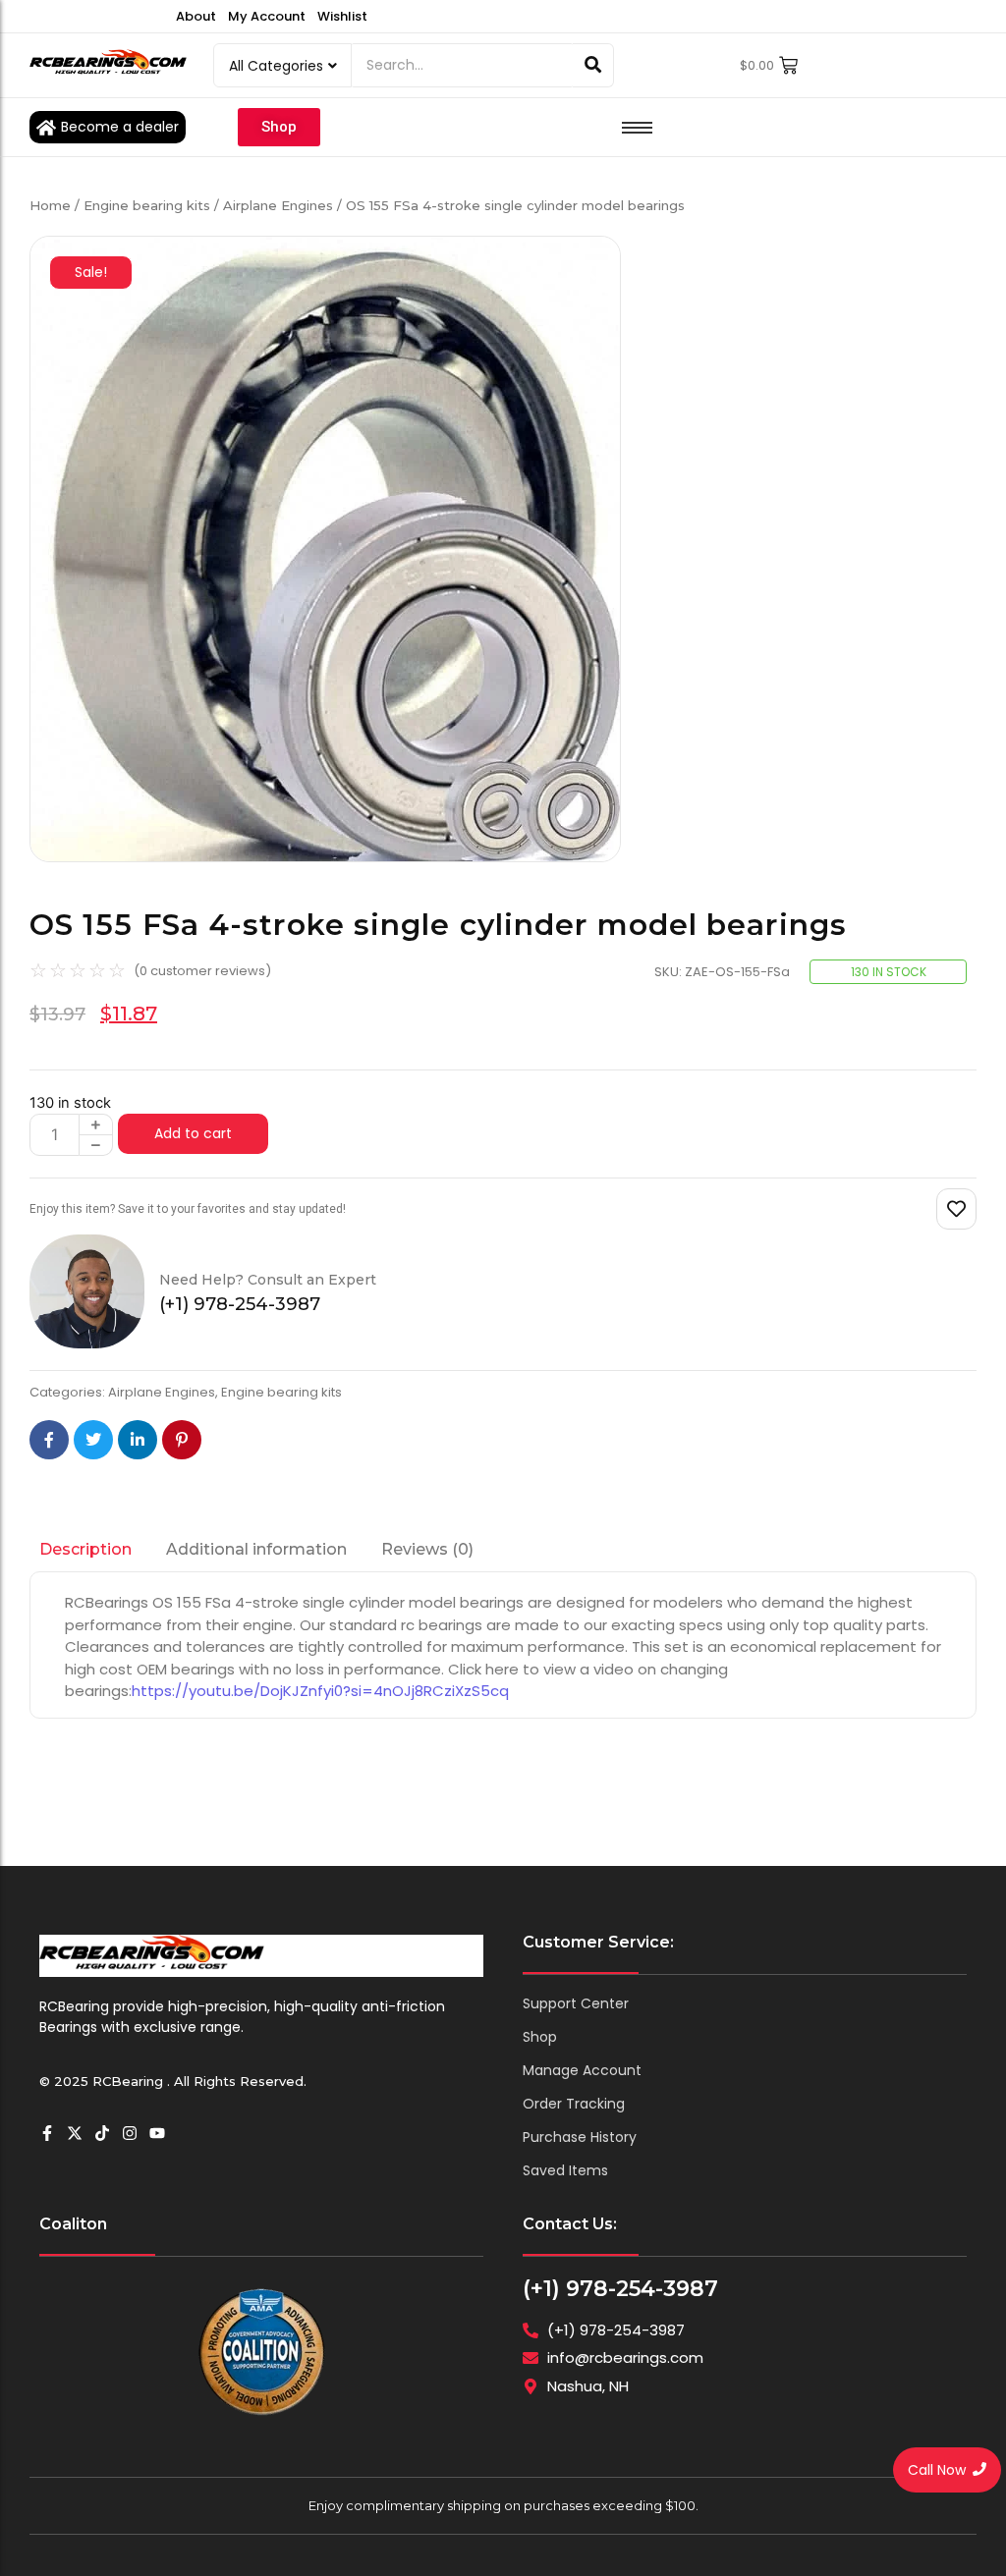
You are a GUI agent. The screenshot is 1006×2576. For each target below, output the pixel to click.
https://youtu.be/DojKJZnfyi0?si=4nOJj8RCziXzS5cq (320, 1691)
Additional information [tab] (256, 1549)
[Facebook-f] (47, 2133)
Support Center (576, 2003)
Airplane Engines (278, 205)
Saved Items (565, 2170)
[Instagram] (130, 2133)
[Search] (593, 65)
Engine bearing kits (147, 205)
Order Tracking (574, 2104)
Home (50, 205)
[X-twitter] (75, 2133)
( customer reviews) (202, 971)
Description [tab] (85, 1549)
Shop (540, 2037)
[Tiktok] (102, 2133)
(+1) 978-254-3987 (620, 2289)
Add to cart (193, 1133)
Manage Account (582, 2070)
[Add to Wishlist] (956, 1209)
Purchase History (580, 2137)
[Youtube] (157, 2133)
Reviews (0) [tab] (427, 1549)
